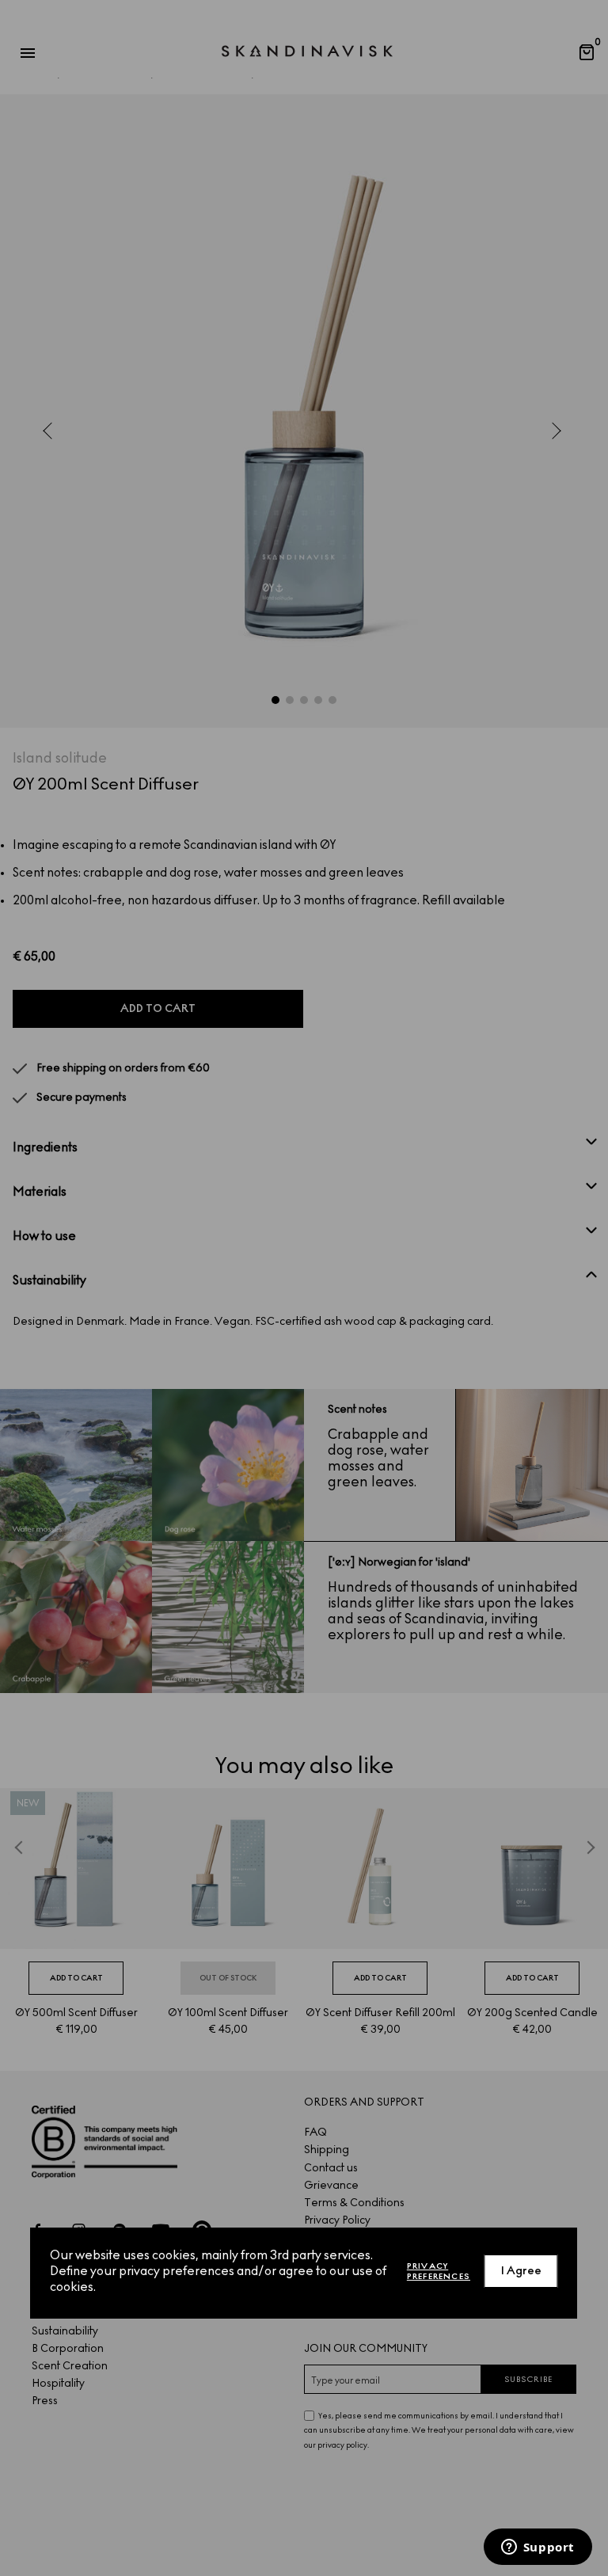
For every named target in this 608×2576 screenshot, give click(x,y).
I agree (521, 2271)
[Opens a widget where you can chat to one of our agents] (538, 2548)
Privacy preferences (439, 2271)
